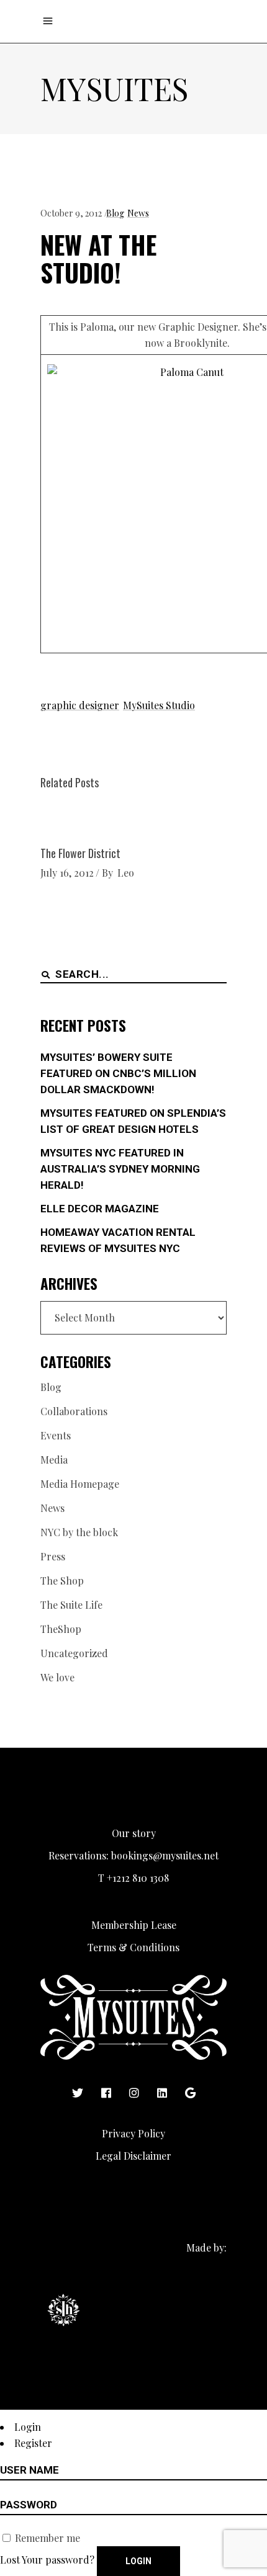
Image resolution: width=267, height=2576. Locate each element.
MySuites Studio (159, 705)
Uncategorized (74, 1653)
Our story (134, 1833)
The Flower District (80, 853)
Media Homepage (80, 1484)
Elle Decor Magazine (100, 1209)
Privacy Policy (133, 2133)
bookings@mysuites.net (165, 1855)
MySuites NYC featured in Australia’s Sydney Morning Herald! (120, 1169)
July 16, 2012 (67, 873)
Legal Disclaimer (133, 2156)
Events (56, 1435)
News (138, 213)
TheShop (61, 1629)
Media (54, 1460)
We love (57, 1677)
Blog (115, 213)
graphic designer (80, 705)
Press (53, 1556)
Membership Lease (134, 1925)
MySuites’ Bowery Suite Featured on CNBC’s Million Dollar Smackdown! (118, 1073)
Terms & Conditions (133, 1947)
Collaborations (74, 1411)
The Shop (62, 1581)
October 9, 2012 (71, 213)
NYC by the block (79, 1532)
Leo (126, 873)
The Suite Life (71, 1605)
